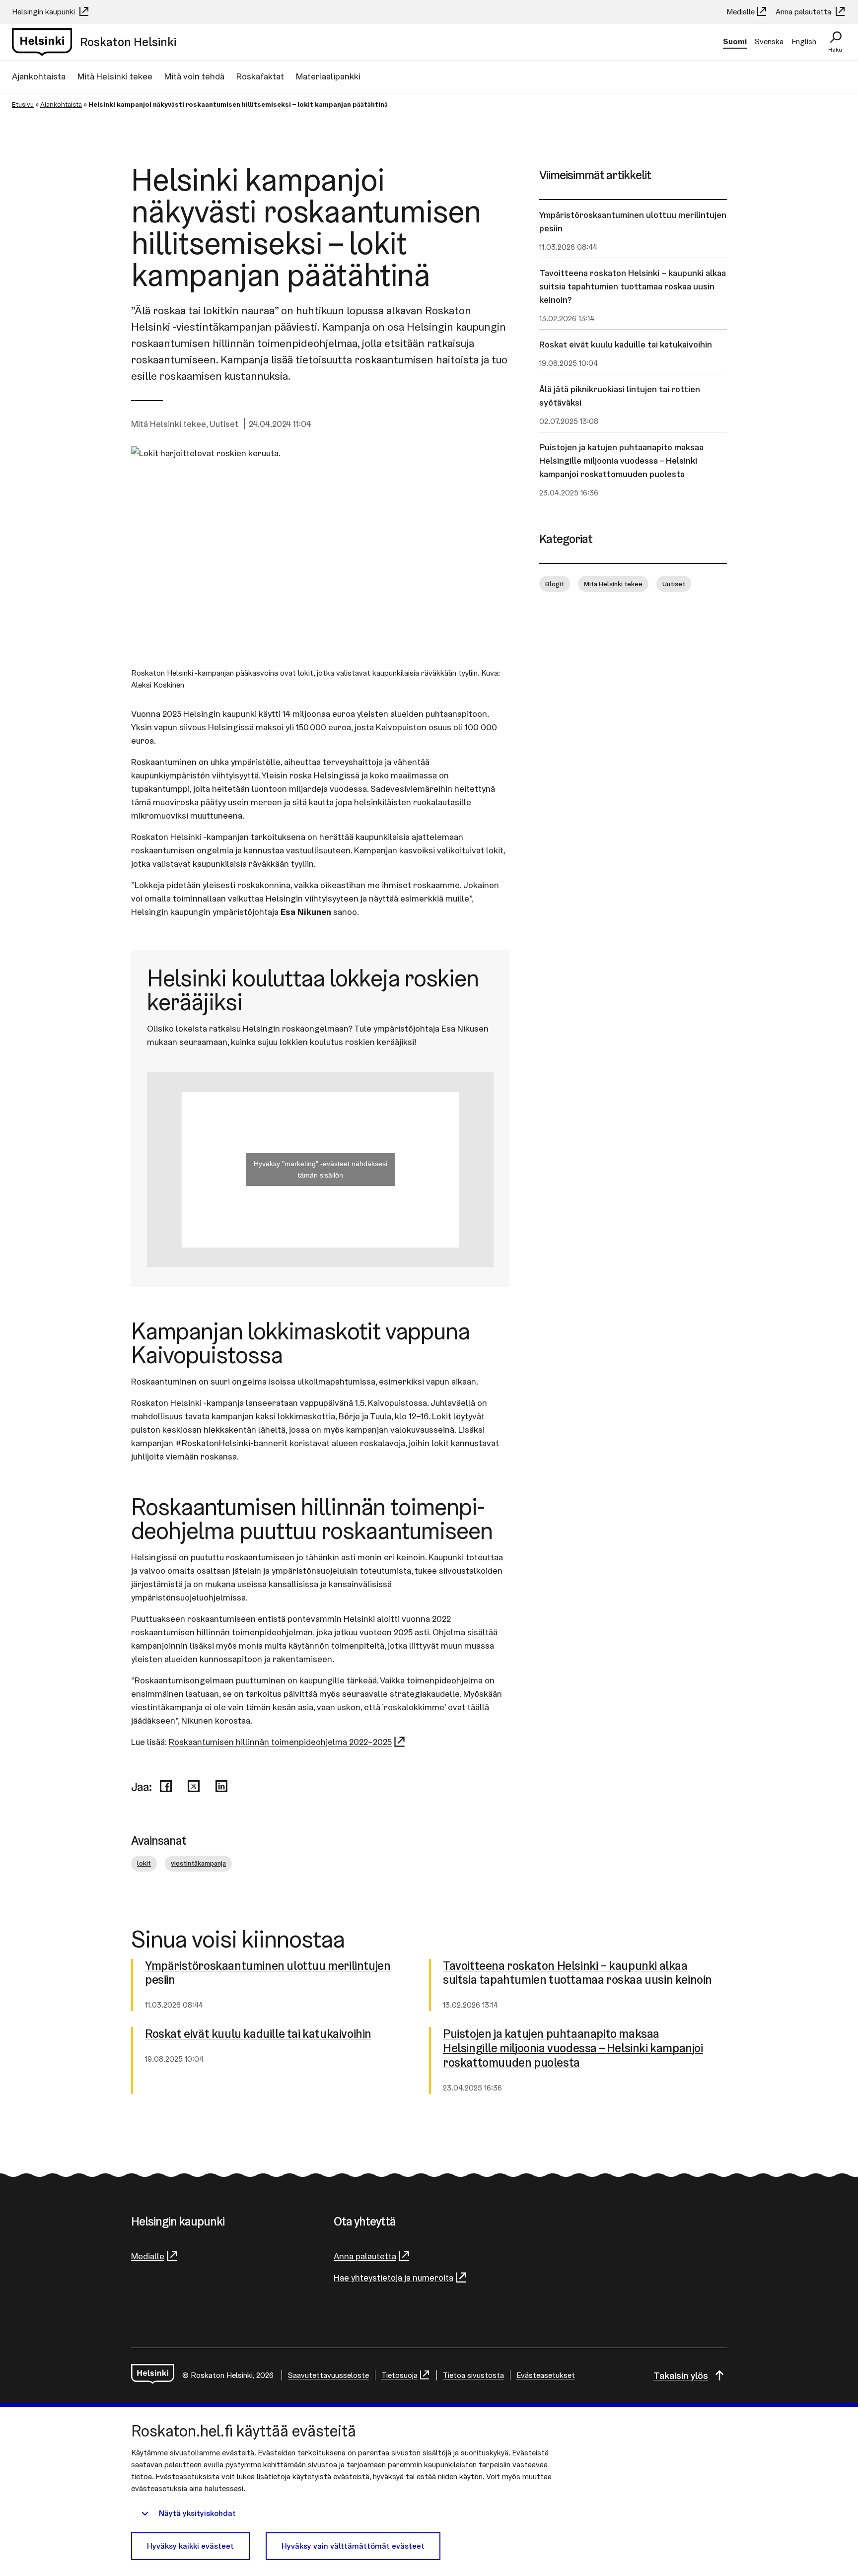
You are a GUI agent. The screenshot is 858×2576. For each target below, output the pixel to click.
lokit (144, 1863)
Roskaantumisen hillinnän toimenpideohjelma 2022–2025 (280, 1742)
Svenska (769, 41)
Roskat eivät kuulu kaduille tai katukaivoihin (626, 344)
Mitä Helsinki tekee (115, 76)
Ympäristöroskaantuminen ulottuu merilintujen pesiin (633, 221)
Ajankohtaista (39, 76)
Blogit (555, 584)
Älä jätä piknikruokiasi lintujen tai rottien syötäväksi (620, 396)
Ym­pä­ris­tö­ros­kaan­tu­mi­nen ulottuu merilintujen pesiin (268, 1973)
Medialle (741, 12)
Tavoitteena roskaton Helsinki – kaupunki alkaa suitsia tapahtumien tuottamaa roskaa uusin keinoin (578, 1973)
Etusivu (23, 104)
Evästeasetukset (546, 2375)
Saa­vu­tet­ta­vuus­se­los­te (328, 2375)
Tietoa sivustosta (473, 2375)
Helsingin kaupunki (44, 12)
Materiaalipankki (328, 76)
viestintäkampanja (198, 1863)
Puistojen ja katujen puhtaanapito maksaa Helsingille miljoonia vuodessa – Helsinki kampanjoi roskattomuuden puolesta (621, 460)
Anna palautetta (804, 12)
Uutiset (224, 424)
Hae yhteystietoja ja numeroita (393, 2277)
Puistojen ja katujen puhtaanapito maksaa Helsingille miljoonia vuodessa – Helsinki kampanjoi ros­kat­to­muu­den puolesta (573, 2048)
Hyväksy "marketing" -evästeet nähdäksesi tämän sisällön (321, 1169)
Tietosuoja (399, 2375)
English (804, 41)
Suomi (735, 41)
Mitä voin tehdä (194, 76)
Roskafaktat (260, 76)
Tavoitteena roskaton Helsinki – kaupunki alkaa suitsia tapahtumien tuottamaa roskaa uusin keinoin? (633, 286)
